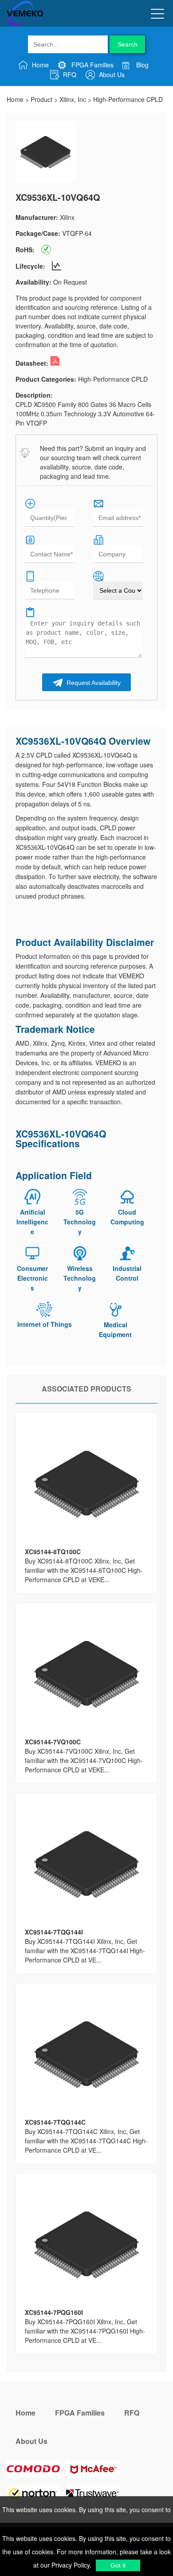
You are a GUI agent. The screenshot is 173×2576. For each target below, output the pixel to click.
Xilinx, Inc (73, 99)
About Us (111, 74)
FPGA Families (92, 65)
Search (128, 44)
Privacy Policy (70, 2565)
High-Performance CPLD (128, 99)
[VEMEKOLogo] (25, 24)
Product (41, 99)
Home (39, 65)
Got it (118, 2565)
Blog (142, 65)
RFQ (69, 74)
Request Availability (93, 683)
